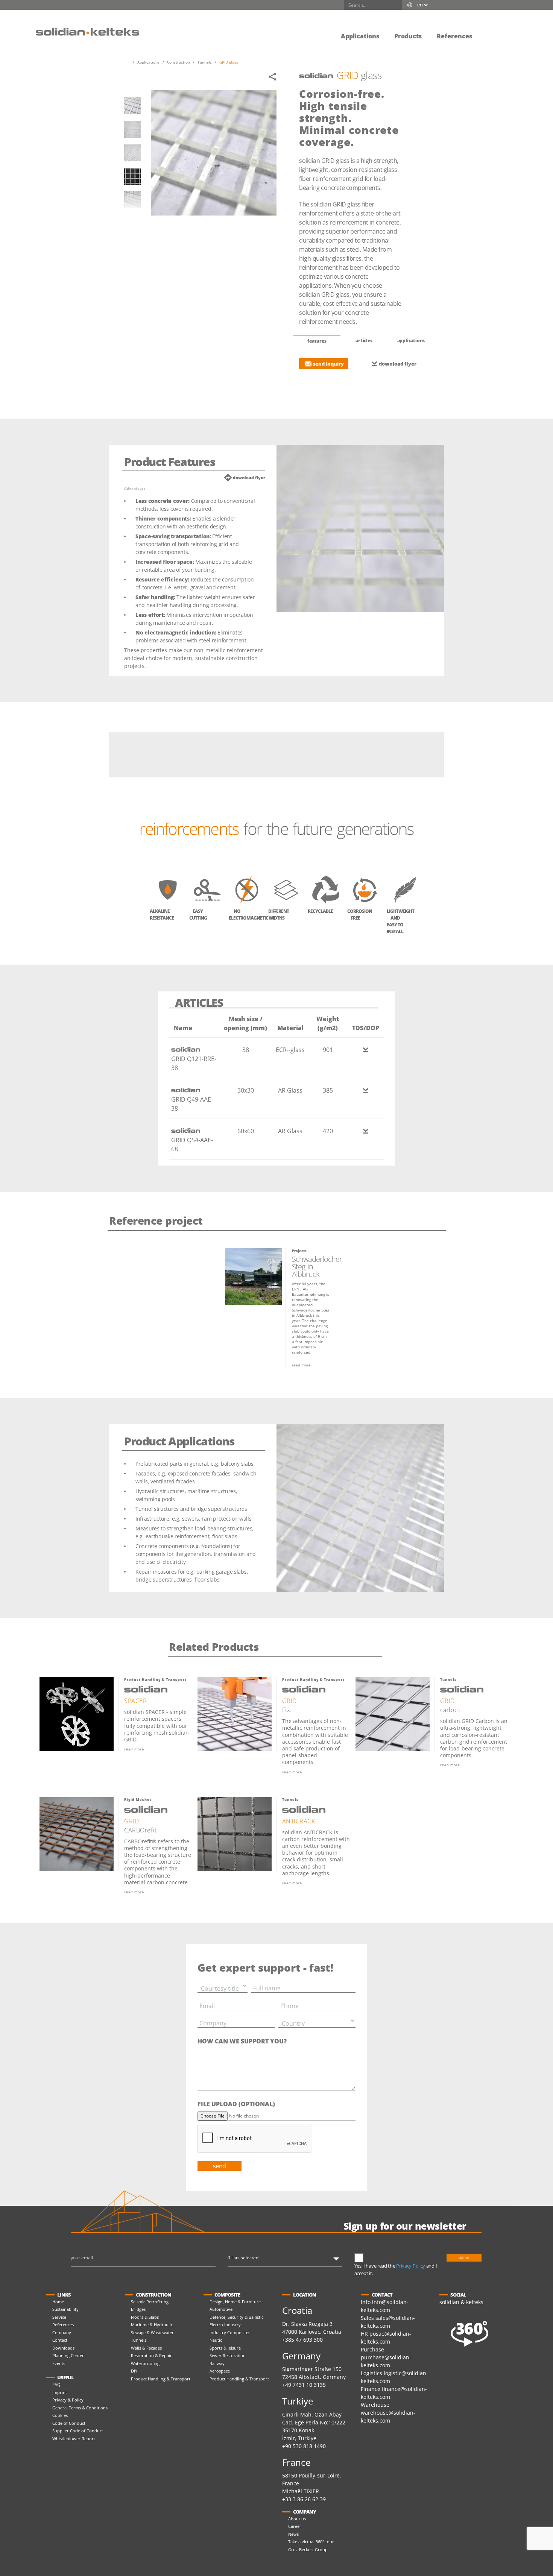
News (293, 2534)
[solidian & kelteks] (87, 31)
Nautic (216, 2340)
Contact (60, 2340)
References (63, 2325)
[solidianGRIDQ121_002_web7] (133, 129)
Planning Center (68, 2355)
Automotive (221, 2309)
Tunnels (139, 2340)
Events (59, 2363)
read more (301, 1365)
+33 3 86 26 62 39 (304, 2499)
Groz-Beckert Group (308, 2549)
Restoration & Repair (151, 2355)
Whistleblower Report (74, 2439)
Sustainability (65, 2309)
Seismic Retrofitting (150, 2302)
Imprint (60, 2392)
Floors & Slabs (145, 2317)
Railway (217, 2363)
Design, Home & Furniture (235, 2302)
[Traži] (397, 5)
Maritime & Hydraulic (152, 2325)
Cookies (60, 2415)
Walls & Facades (146, 2348)
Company (62, 2332)
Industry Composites (230, 2332)
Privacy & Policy (68, 2400)
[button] (487, 31)
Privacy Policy (411, 2266)
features (317, 341)
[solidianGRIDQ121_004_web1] (133, 176)
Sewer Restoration (228, 2355)
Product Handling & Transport (161, 2379)
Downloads (63, 2348)
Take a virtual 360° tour (311, 2542)
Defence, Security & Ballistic (236, 2317)
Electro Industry (225, 2325)
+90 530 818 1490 (304, 2446)
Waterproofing (145, 2363)
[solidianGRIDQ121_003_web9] (133, 153)
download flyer (398, 364)
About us (297, 2519)
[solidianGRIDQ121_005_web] (133, 200)
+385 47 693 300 (302, 2340)
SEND (220, 2166)
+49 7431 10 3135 (304, 2385)
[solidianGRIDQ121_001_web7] (133, 106)
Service (59, 2317)
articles (364, 341)
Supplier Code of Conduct (78, 2431)
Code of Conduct (69, 2423)
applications (411, 341)
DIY (134, 2371)
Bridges (138, 2309)
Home (58, 2302)
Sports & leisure (225, 2348)
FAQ (56, 2384)
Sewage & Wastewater (152, 2332)
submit (464, 2258)
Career (295, 2526)
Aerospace (220, 2371)
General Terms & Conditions (80, 2408)
